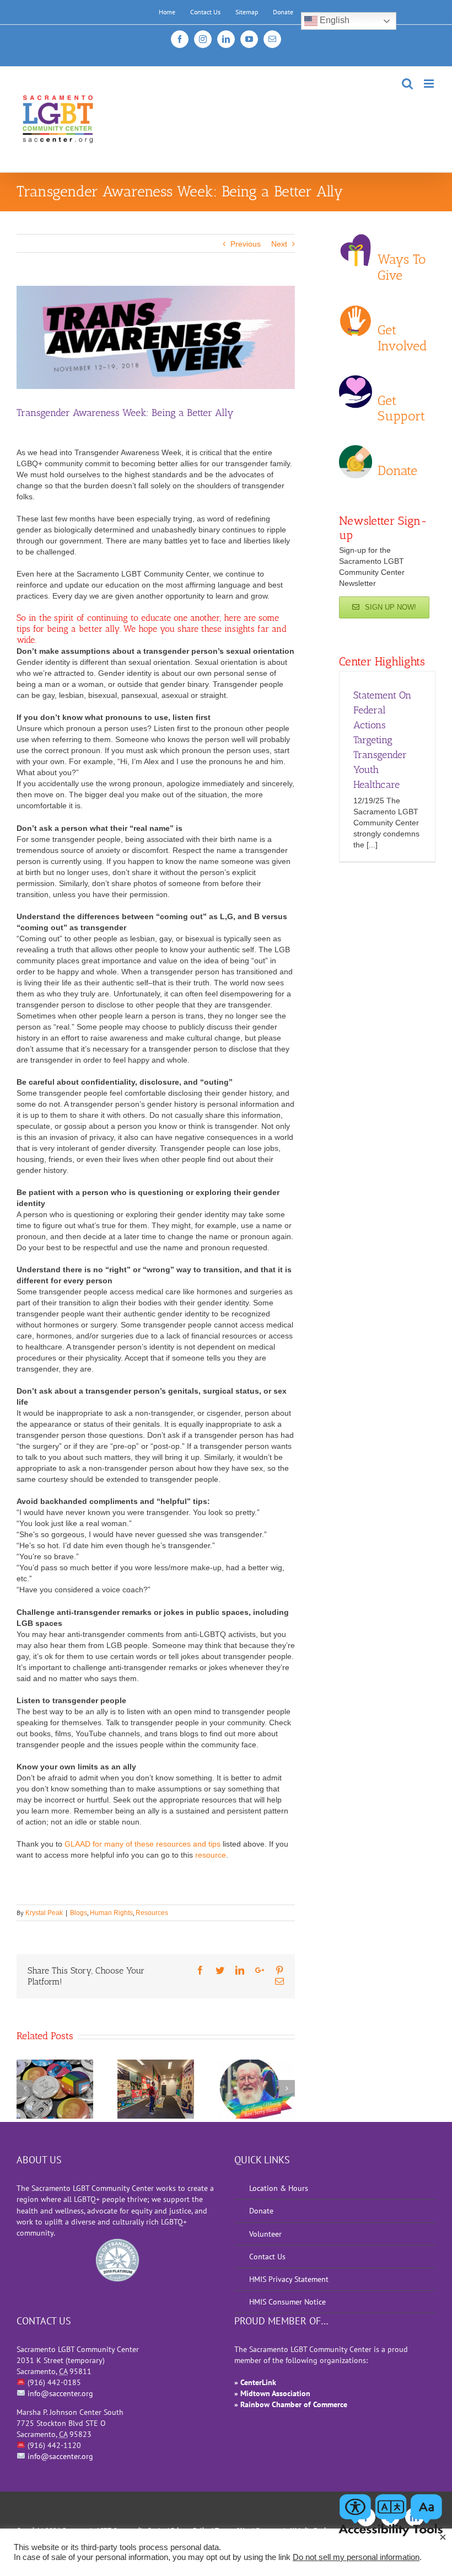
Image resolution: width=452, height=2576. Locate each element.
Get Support (401, 399)
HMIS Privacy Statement (289, 2279)
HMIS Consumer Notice (287, 2302)
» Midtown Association (272, 2393)
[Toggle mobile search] (407, 84)
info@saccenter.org (60, 2393)
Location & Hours (279, 2188)
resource (211, 1855)
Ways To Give (402, 258)
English (333, 20)
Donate (397, 470)
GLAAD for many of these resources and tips (142, 1844)
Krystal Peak (44, 1913)
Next (279, 244)
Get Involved (402, 329)
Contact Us (267, 2257)
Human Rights (111, 1913)
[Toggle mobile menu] (430, 84)
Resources (152, 1913)
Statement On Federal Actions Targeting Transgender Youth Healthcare (382, 740)
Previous (246, 244)
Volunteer (265, 2234)
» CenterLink (255, 2382)
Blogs (79, 1913)
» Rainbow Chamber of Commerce (291, 2404)
